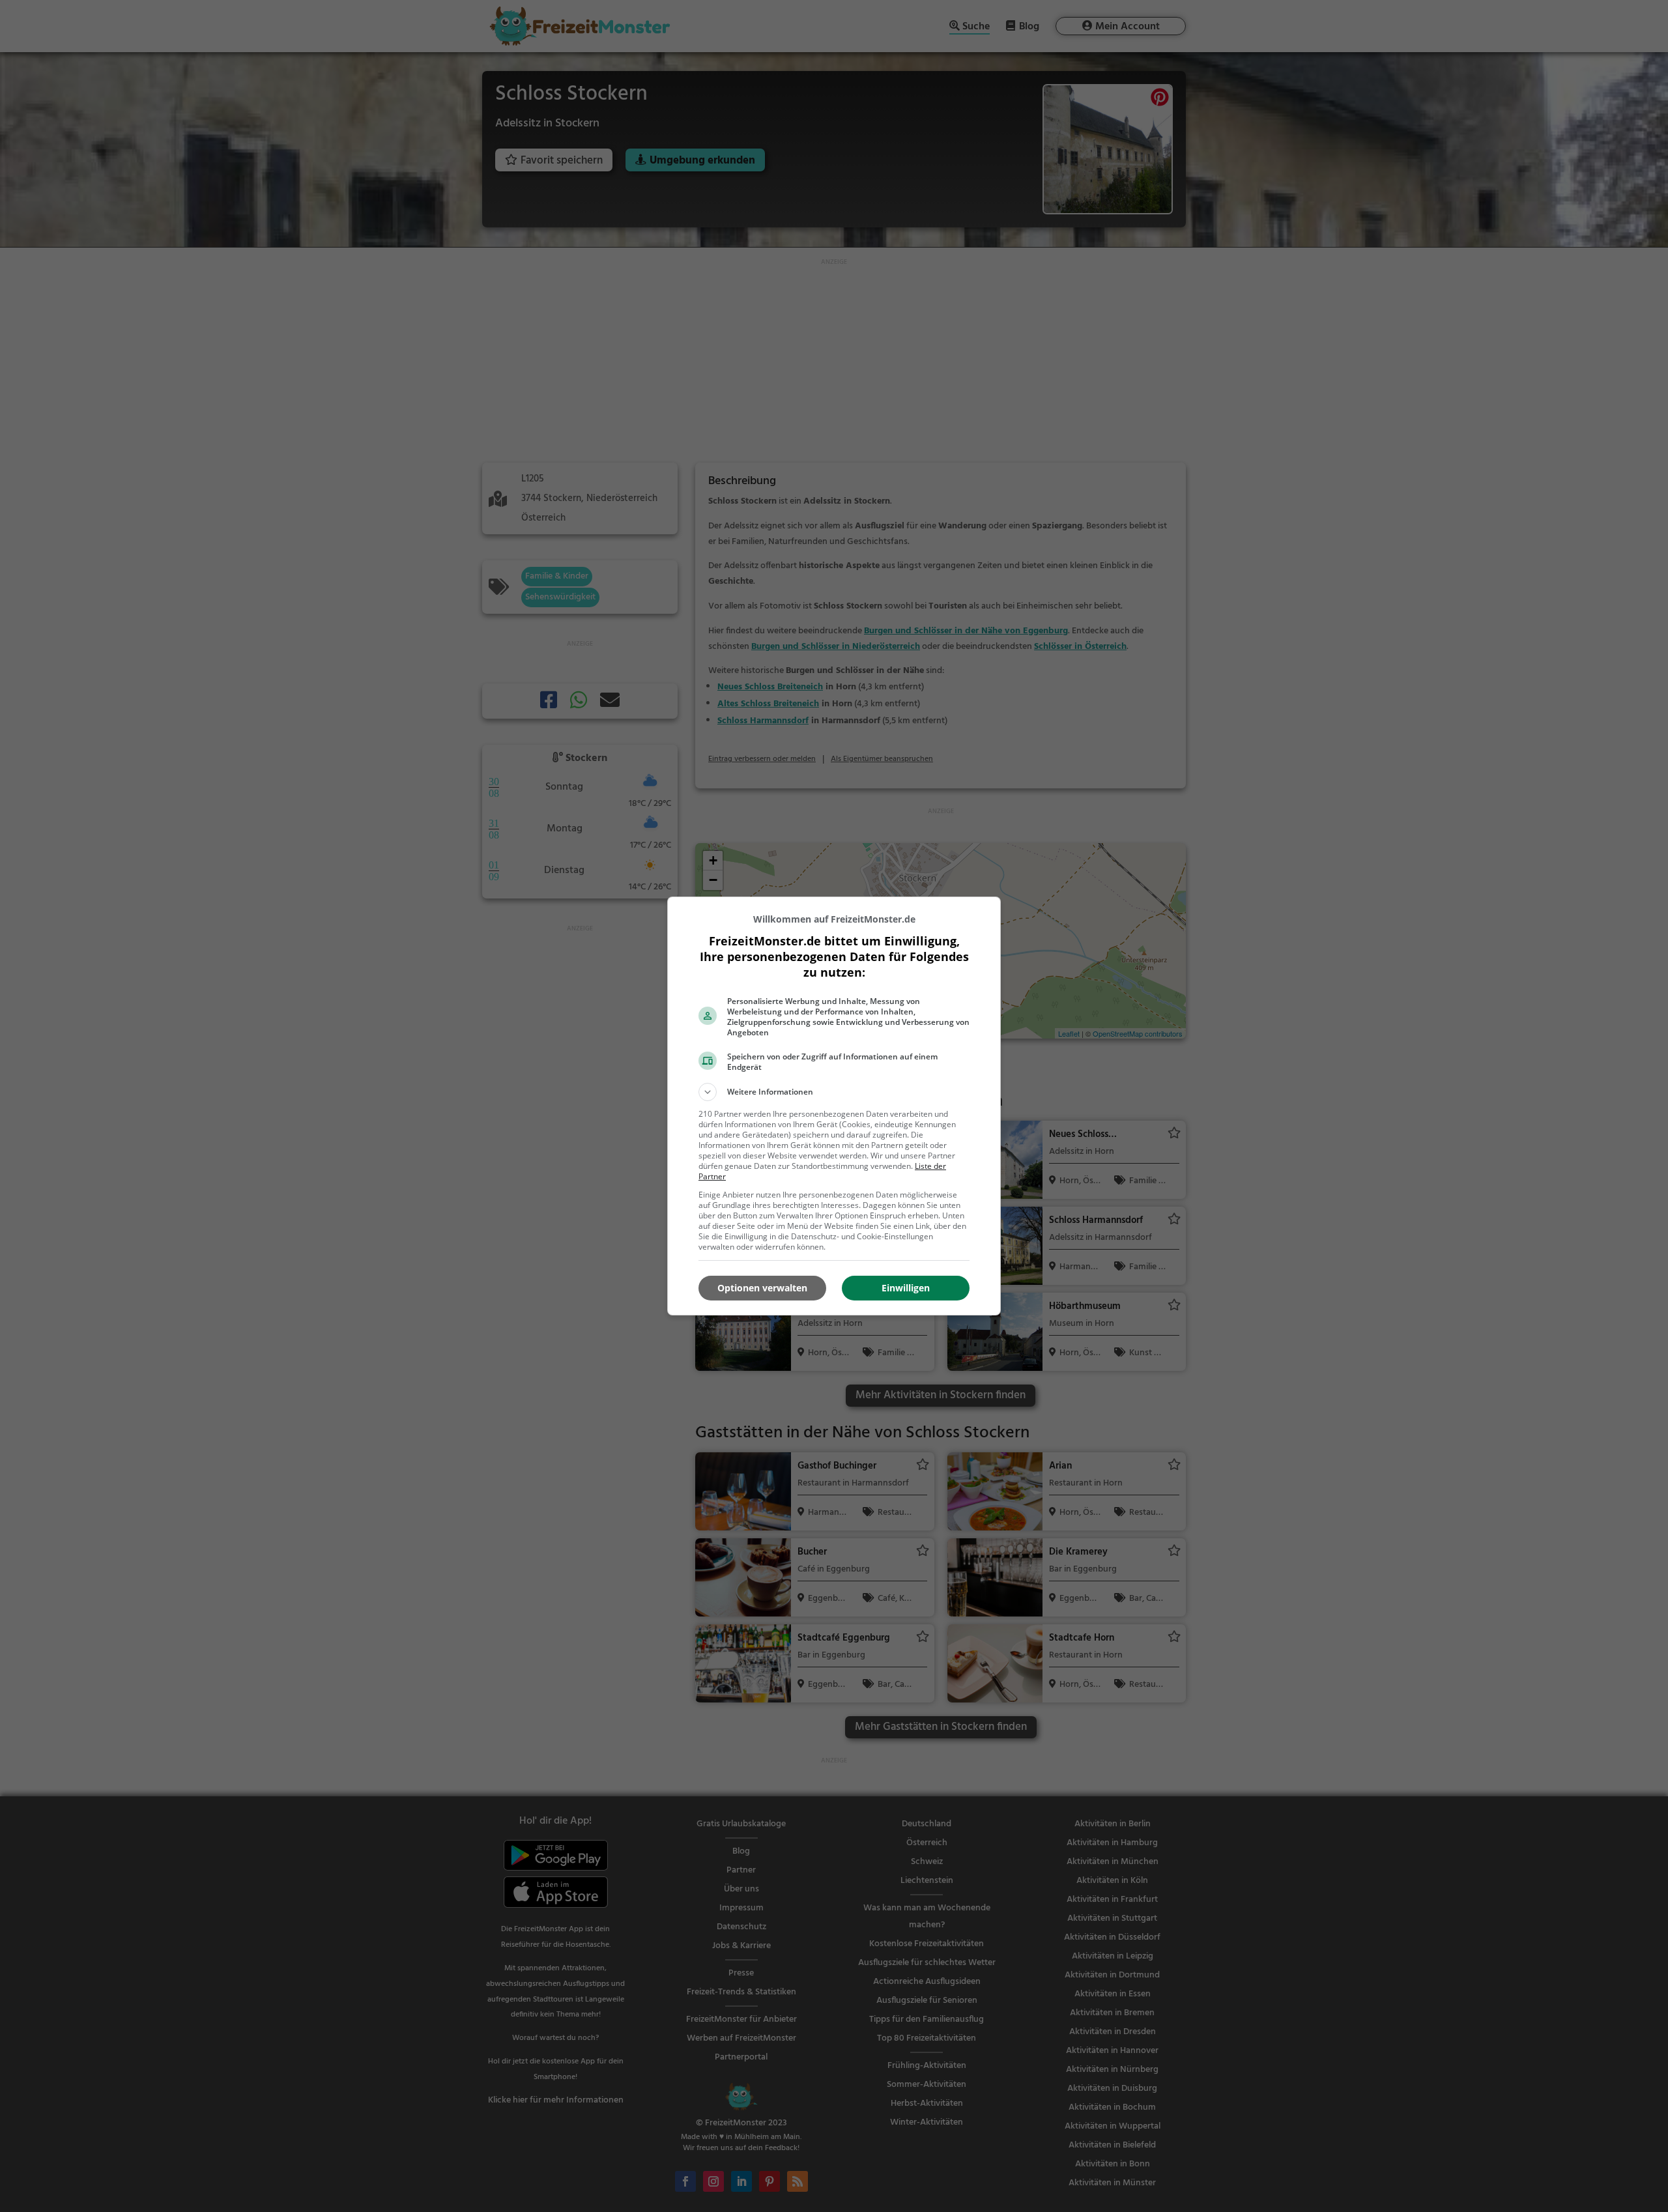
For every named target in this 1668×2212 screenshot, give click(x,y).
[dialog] (834, 1106)
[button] (834, 1092)
